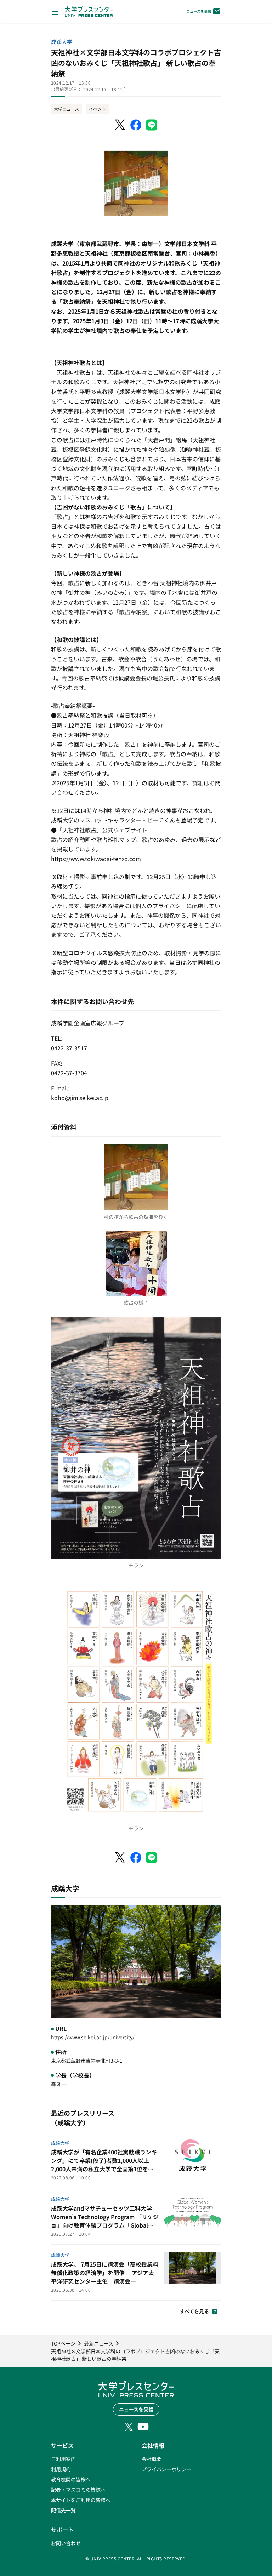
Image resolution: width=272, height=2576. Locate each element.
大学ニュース (66, 109)
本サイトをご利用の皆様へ (81, 2500)
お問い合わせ (66, 2543)
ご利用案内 (63, 2459)
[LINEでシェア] (152, 125)
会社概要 (152, 2459)
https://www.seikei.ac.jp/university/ (93, 2037)
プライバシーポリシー (166, 2469)
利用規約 (61, 2469)
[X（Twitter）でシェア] (120, 125)
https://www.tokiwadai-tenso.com (96, 859)
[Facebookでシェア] (136, 125)
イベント (97, 109)
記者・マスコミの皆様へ (78, 2490)
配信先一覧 (63, 2510)
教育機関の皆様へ (71, 2479)
